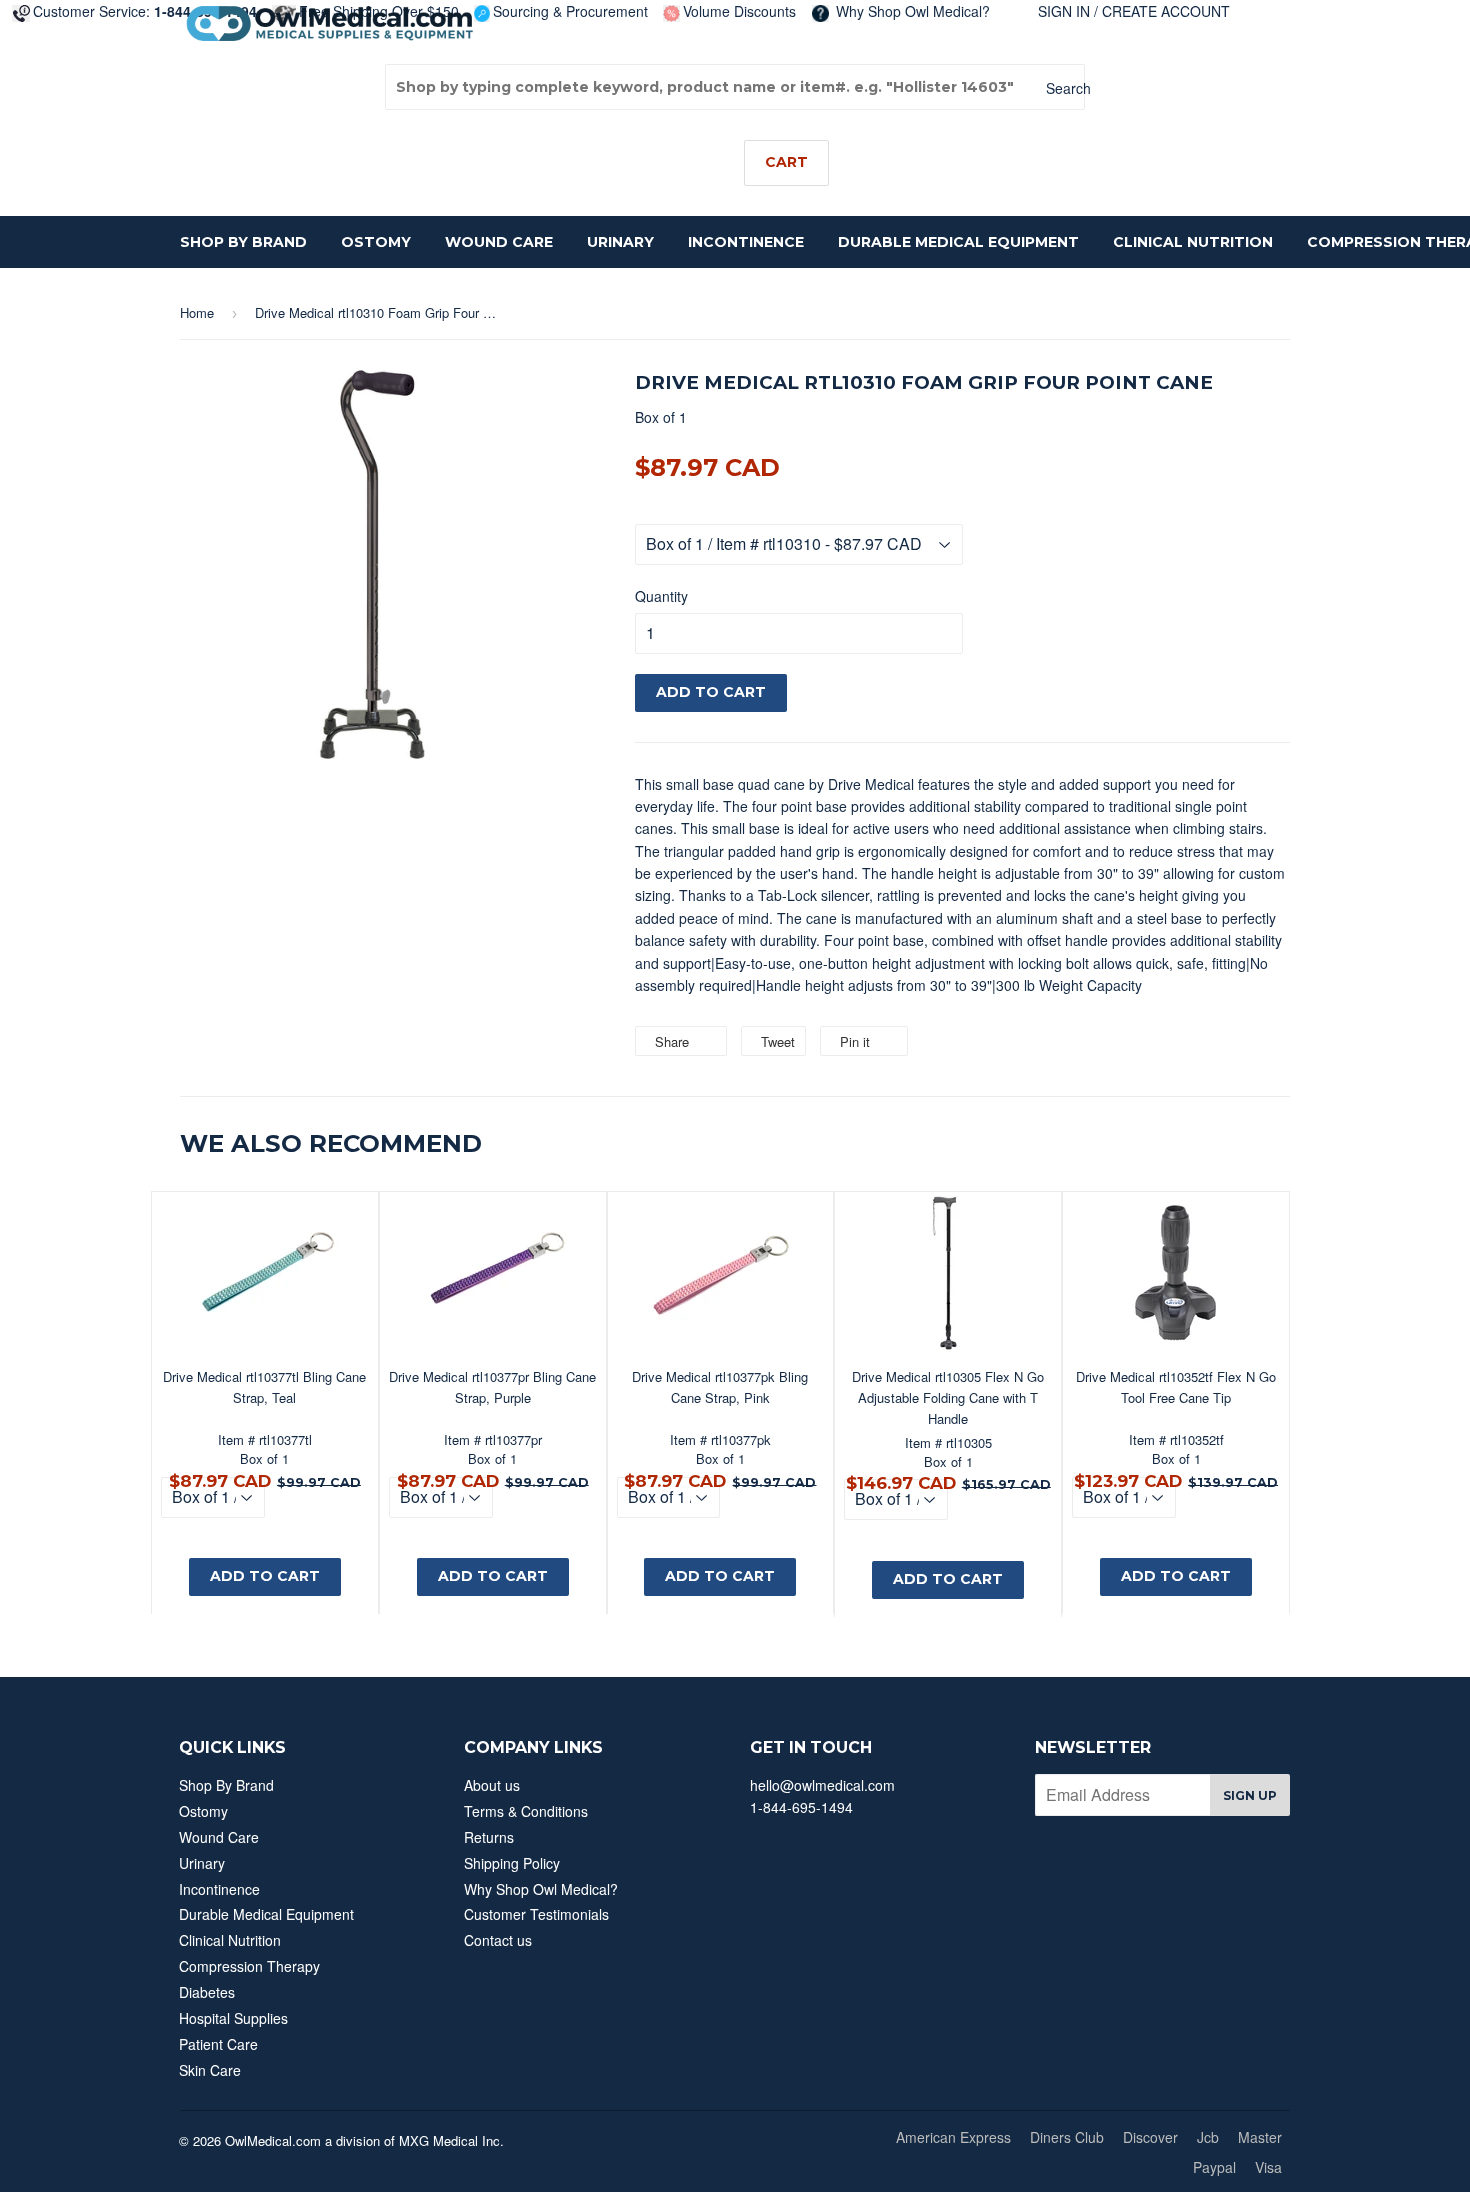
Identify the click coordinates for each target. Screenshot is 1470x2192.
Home (197, 312)
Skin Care (210, 2070)
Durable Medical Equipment (958, 242)
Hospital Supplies (233, 2018)
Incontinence (746, 242)
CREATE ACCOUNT (1166, 11)
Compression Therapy (249, 1966)
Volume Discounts (739, 11)
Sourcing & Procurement (570, 11)
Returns (489, 1837)
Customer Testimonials (536, 1914)
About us (492, 1785)
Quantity (661, 596)
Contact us (498, 1940)
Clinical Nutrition (1193, 242)
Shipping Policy (512, 1863)
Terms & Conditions (526, 1811)
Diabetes (207, 1992)
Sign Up (1250, 1795)
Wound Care (499, 242)
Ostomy (376, 242)
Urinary (620, 242)
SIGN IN (1064, 11)
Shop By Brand (243, 242)
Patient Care (218, 2044)
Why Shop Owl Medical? (911, 11)
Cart (786, 162)
